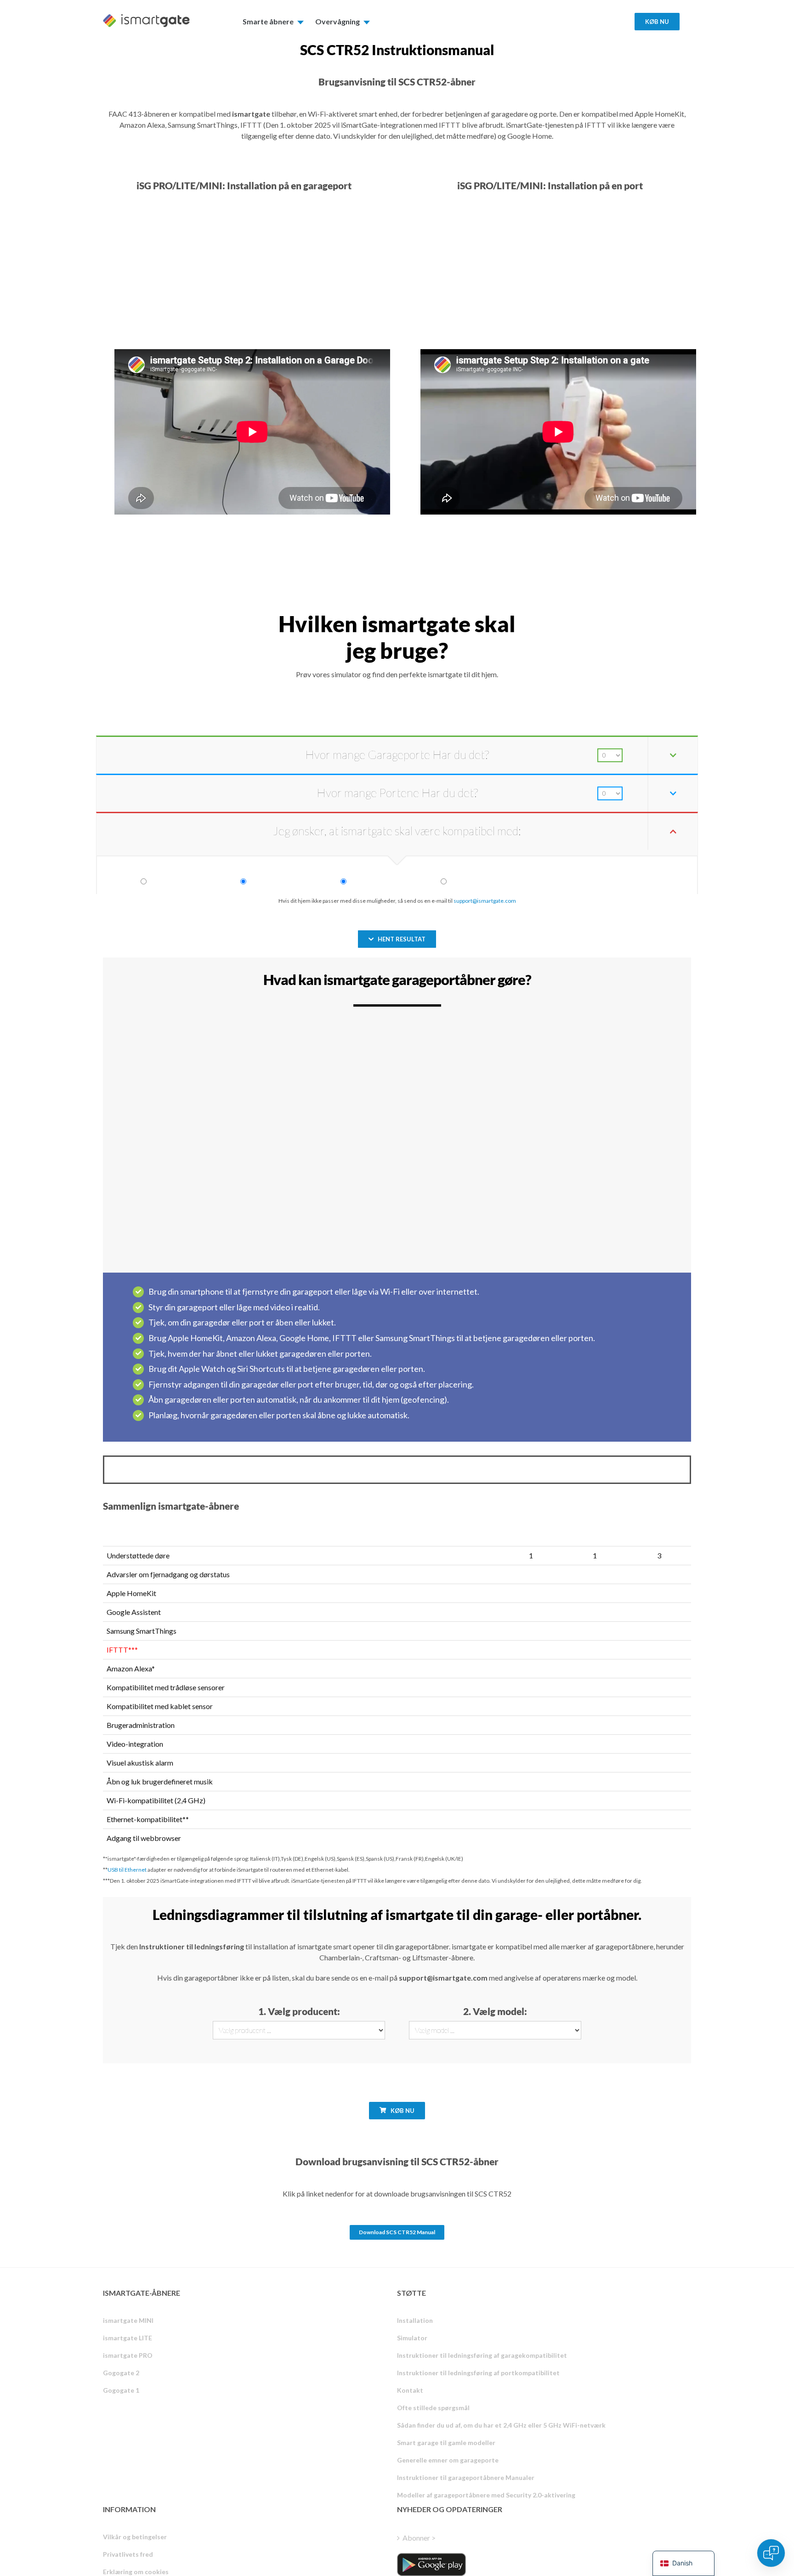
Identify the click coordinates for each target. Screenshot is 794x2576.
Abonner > (419, 2538)
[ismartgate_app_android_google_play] (431, 2565)
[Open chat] (771, 2553)
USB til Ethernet (127, 1870)
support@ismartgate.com (485, 901)
